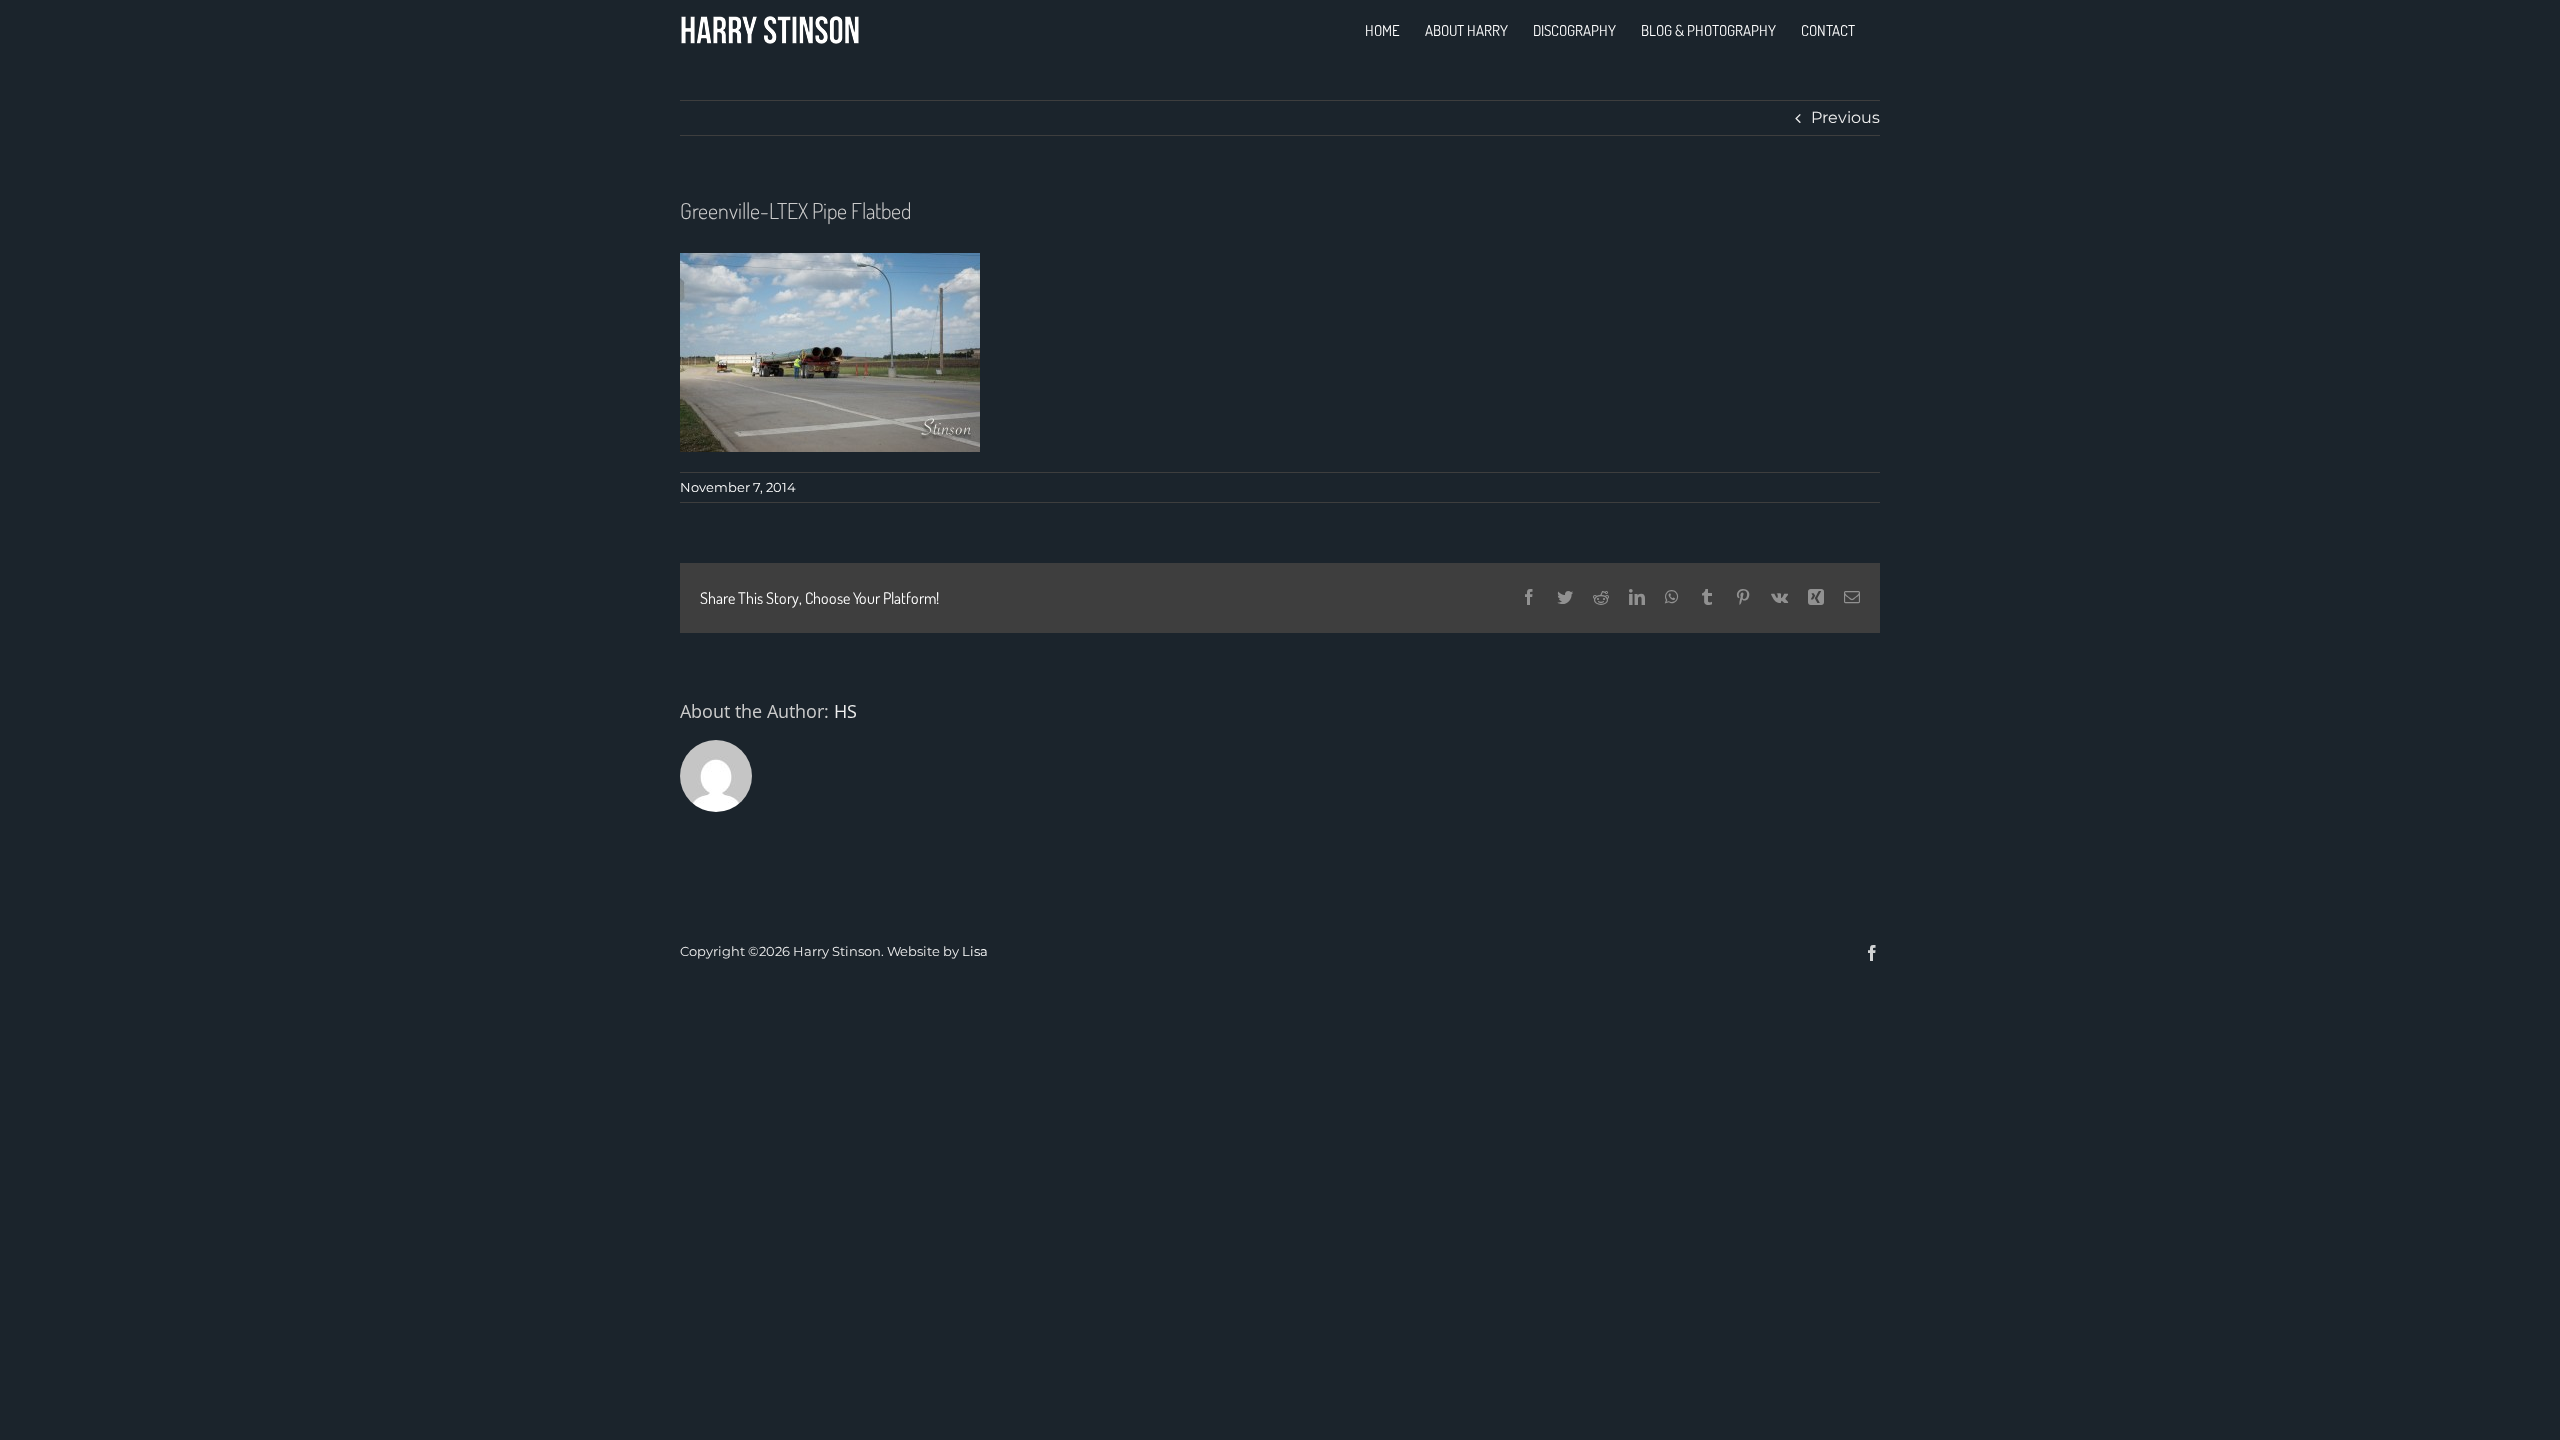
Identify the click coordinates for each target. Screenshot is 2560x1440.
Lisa (975, 951)
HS (845, 711)
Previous (1845, 117)
